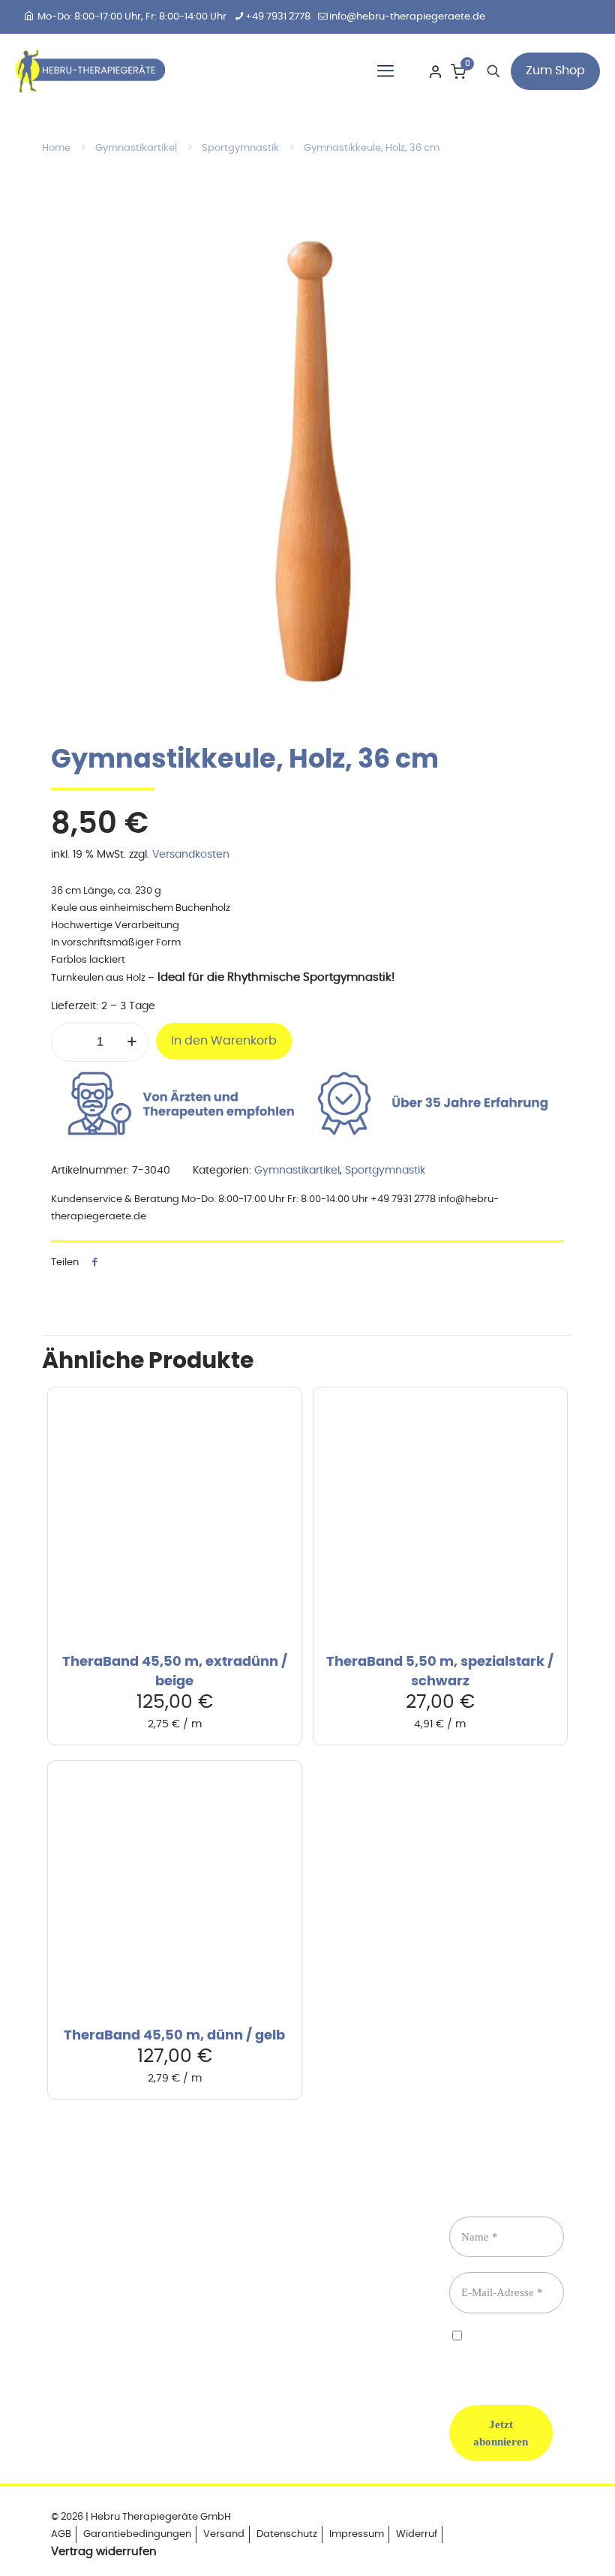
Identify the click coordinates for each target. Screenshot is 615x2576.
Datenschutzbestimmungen (517, 2349)
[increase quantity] (132, 1042)
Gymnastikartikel (136, 148)
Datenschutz (287, 2534)
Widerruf (417, 2534)
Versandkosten (191, 855)
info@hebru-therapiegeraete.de (407, 17)
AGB (61, 2534)
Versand (224, 2534)
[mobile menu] (385, 71)
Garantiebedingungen (137, 2534)
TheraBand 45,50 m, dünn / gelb (174, 2036)
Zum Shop (555, 71)
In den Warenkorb (224, 1041)
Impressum (357, 2534)
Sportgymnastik (240, 148)
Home (56, 148)
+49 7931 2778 (278, 17)
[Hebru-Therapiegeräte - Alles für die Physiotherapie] (90, 71)
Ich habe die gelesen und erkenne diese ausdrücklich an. (517, 2355)
